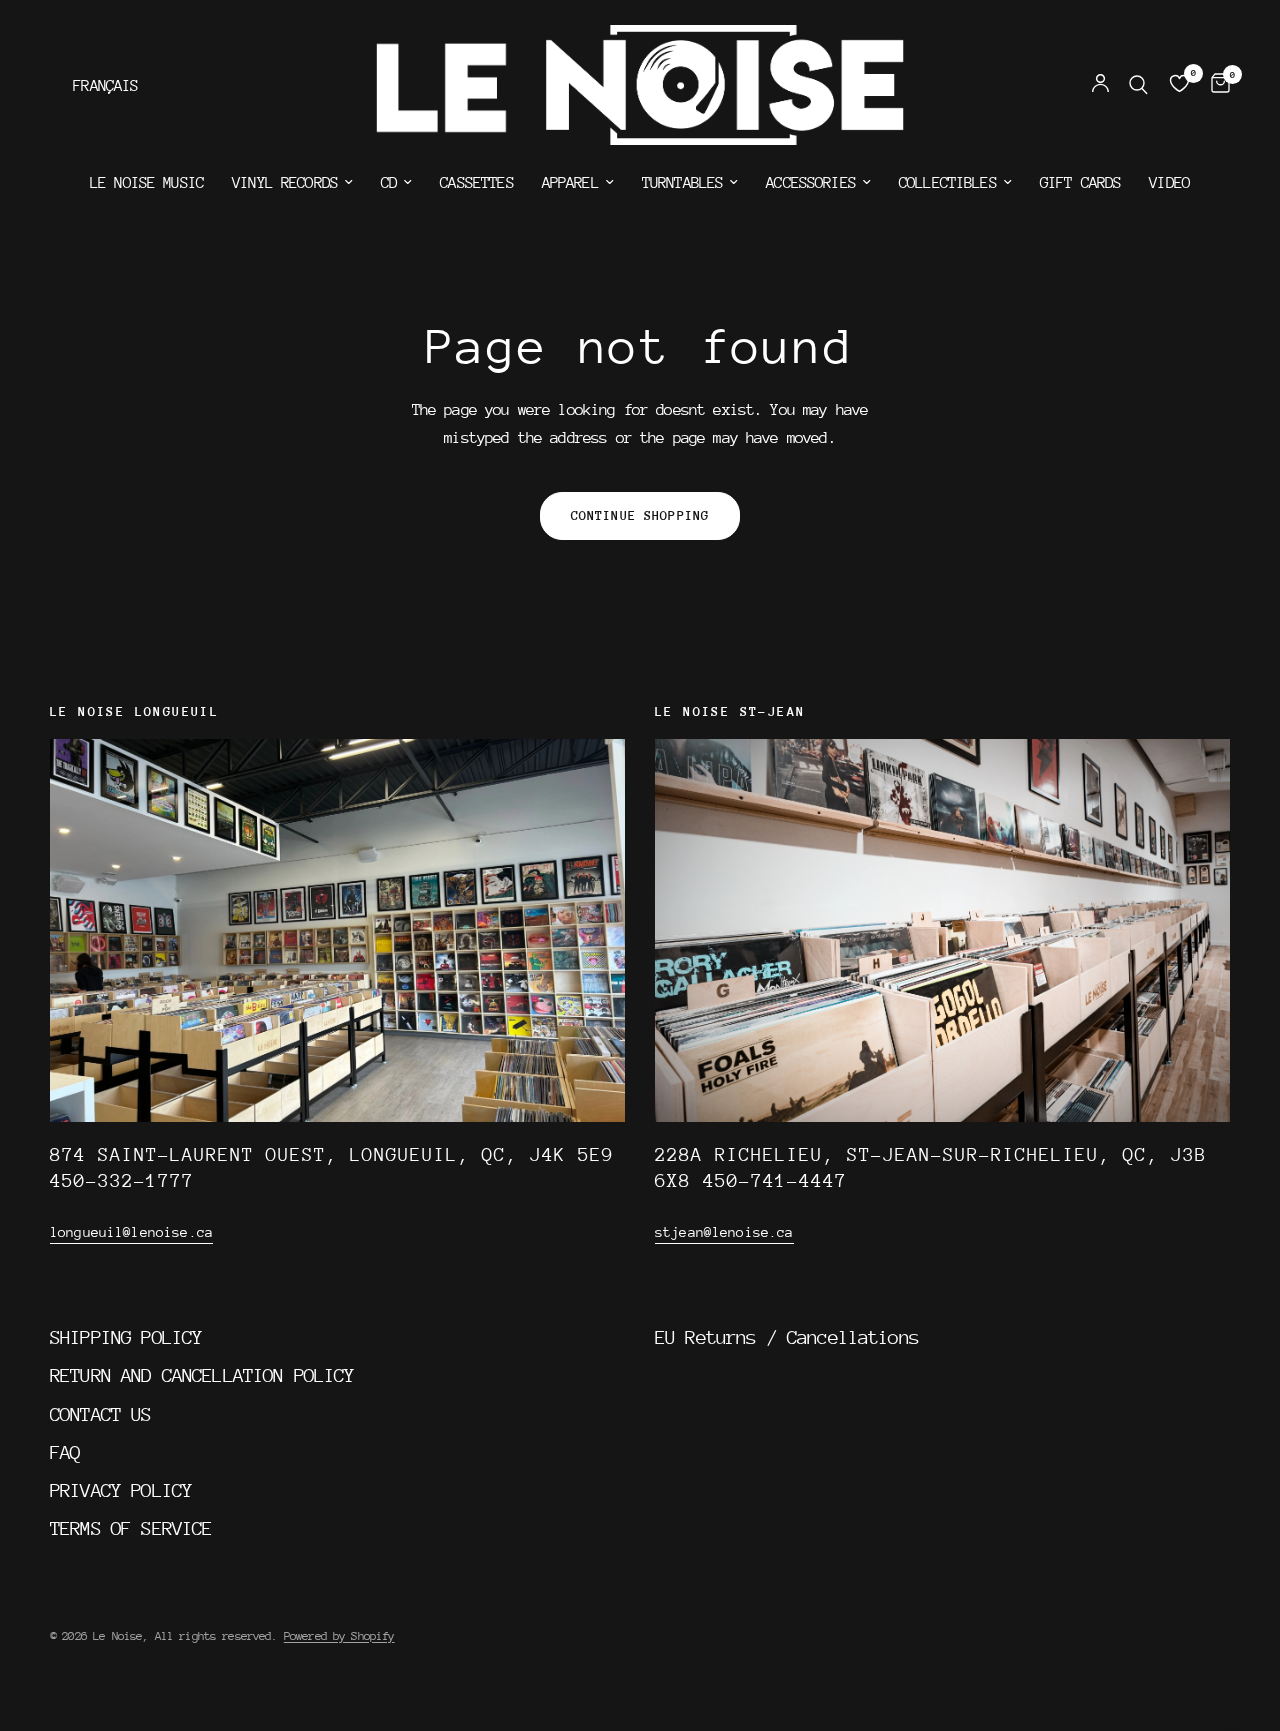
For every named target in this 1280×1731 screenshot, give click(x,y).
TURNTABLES (683, 183)
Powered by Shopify (339, 1636)
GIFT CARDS (1081, 183)
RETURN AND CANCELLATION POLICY (202, 1375)
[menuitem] (147, 183)
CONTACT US (101, 1414)
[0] (1215, 85)
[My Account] (1100, 85)
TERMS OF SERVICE (131, 1528)
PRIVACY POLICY (121, 1490)
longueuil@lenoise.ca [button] (131, 1232)
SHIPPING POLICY (126, 1337)
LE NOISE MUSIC (147, 183)
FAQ (65, 1452)
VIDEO (1169, 183)
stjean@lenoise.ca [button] (724, 1232)
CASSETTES (476, 183)
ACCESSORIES (811, 183)
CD (389, 183)
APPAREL (570, 183)
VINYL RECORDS (285, 183)
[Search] (1138, 85)
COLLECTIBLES (948, 183)
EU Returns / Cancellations (787, 1337)
